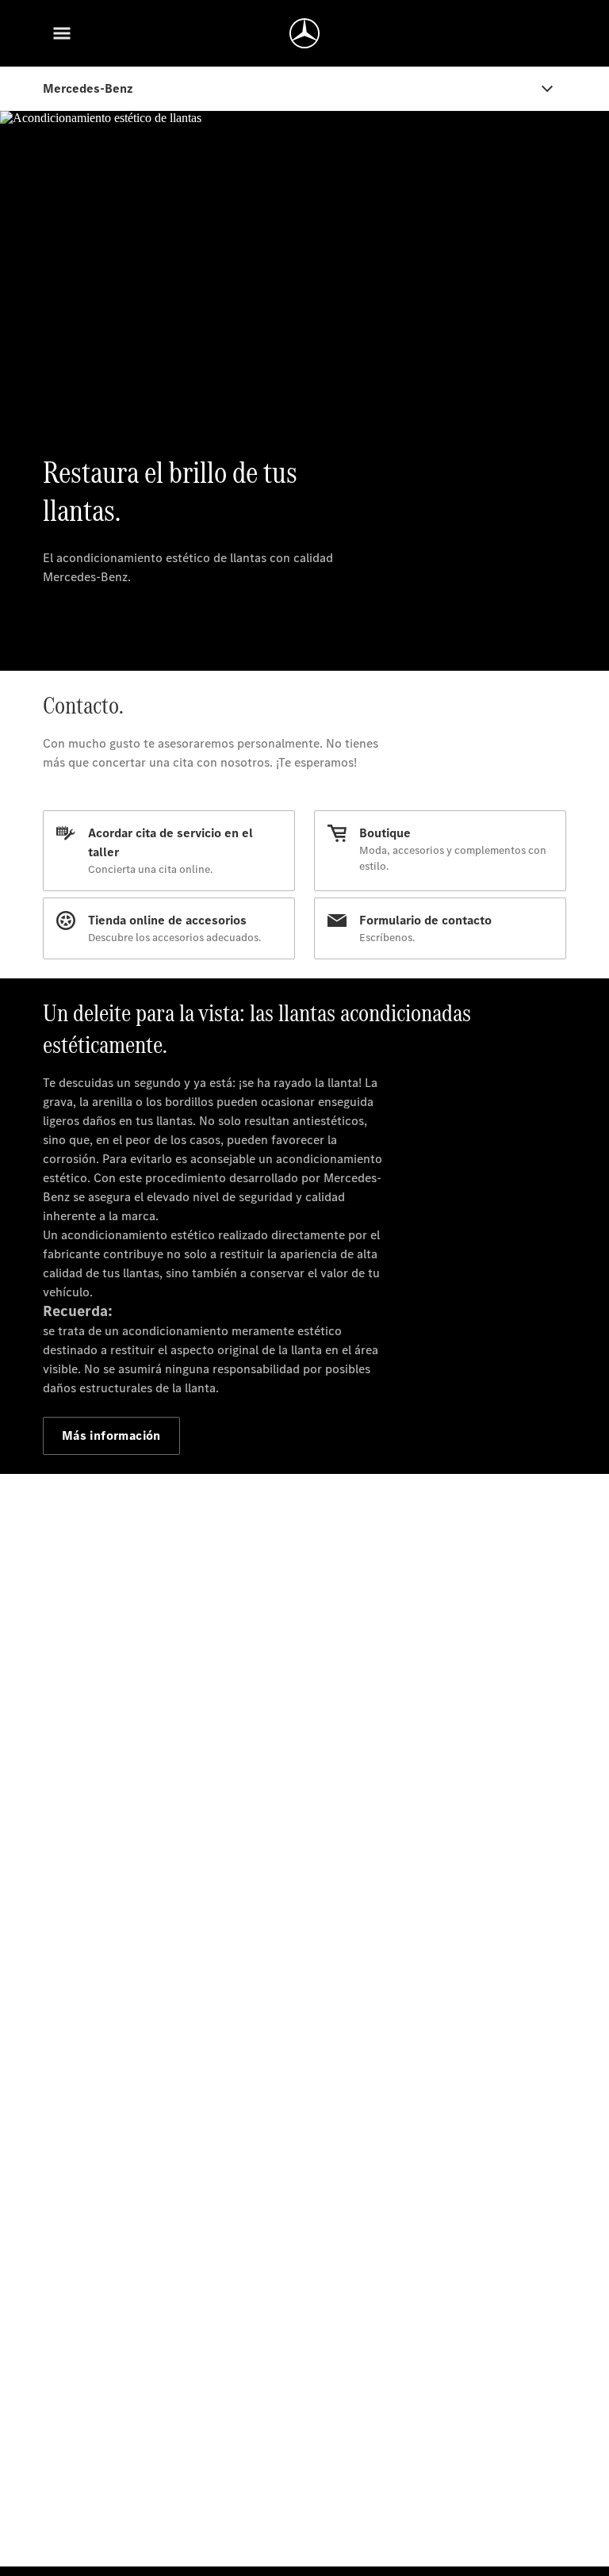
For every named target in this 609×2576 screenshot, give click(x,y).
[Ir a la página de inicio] (304, 33)
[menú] (62, 33)
